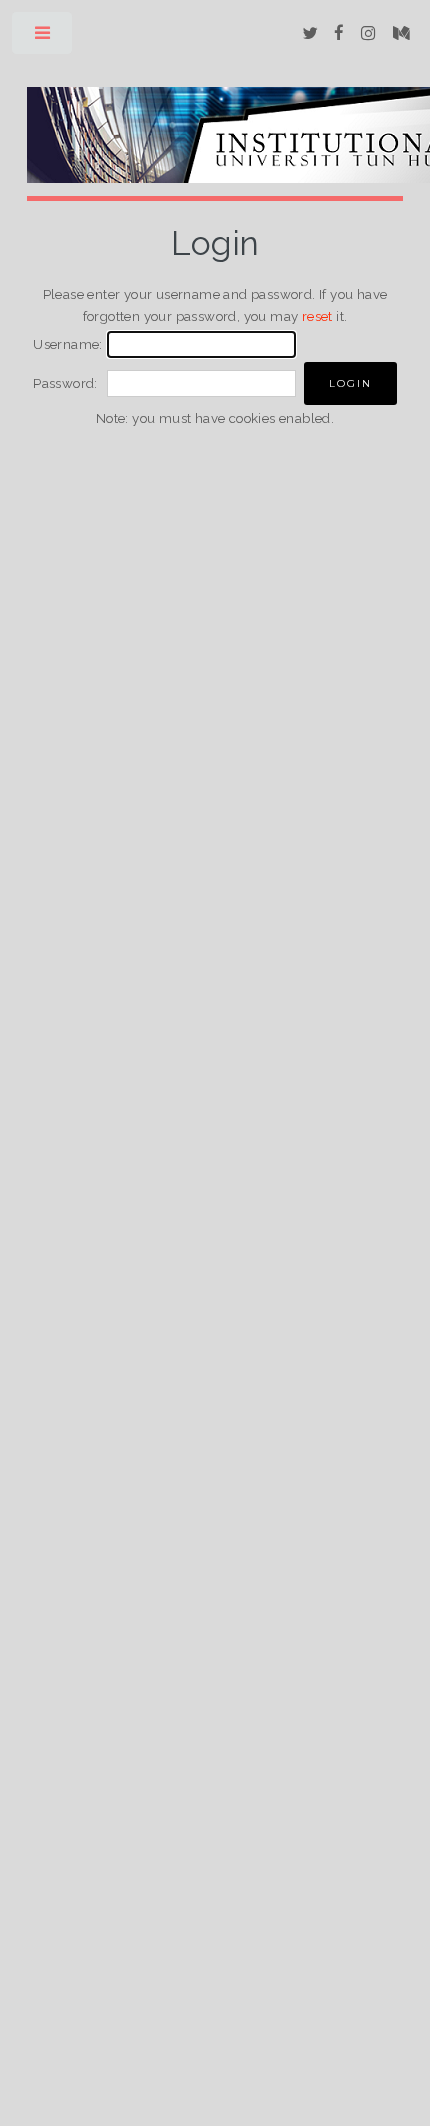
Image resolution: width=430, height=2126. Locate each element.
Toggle (43, 37)
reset (317, 316)
